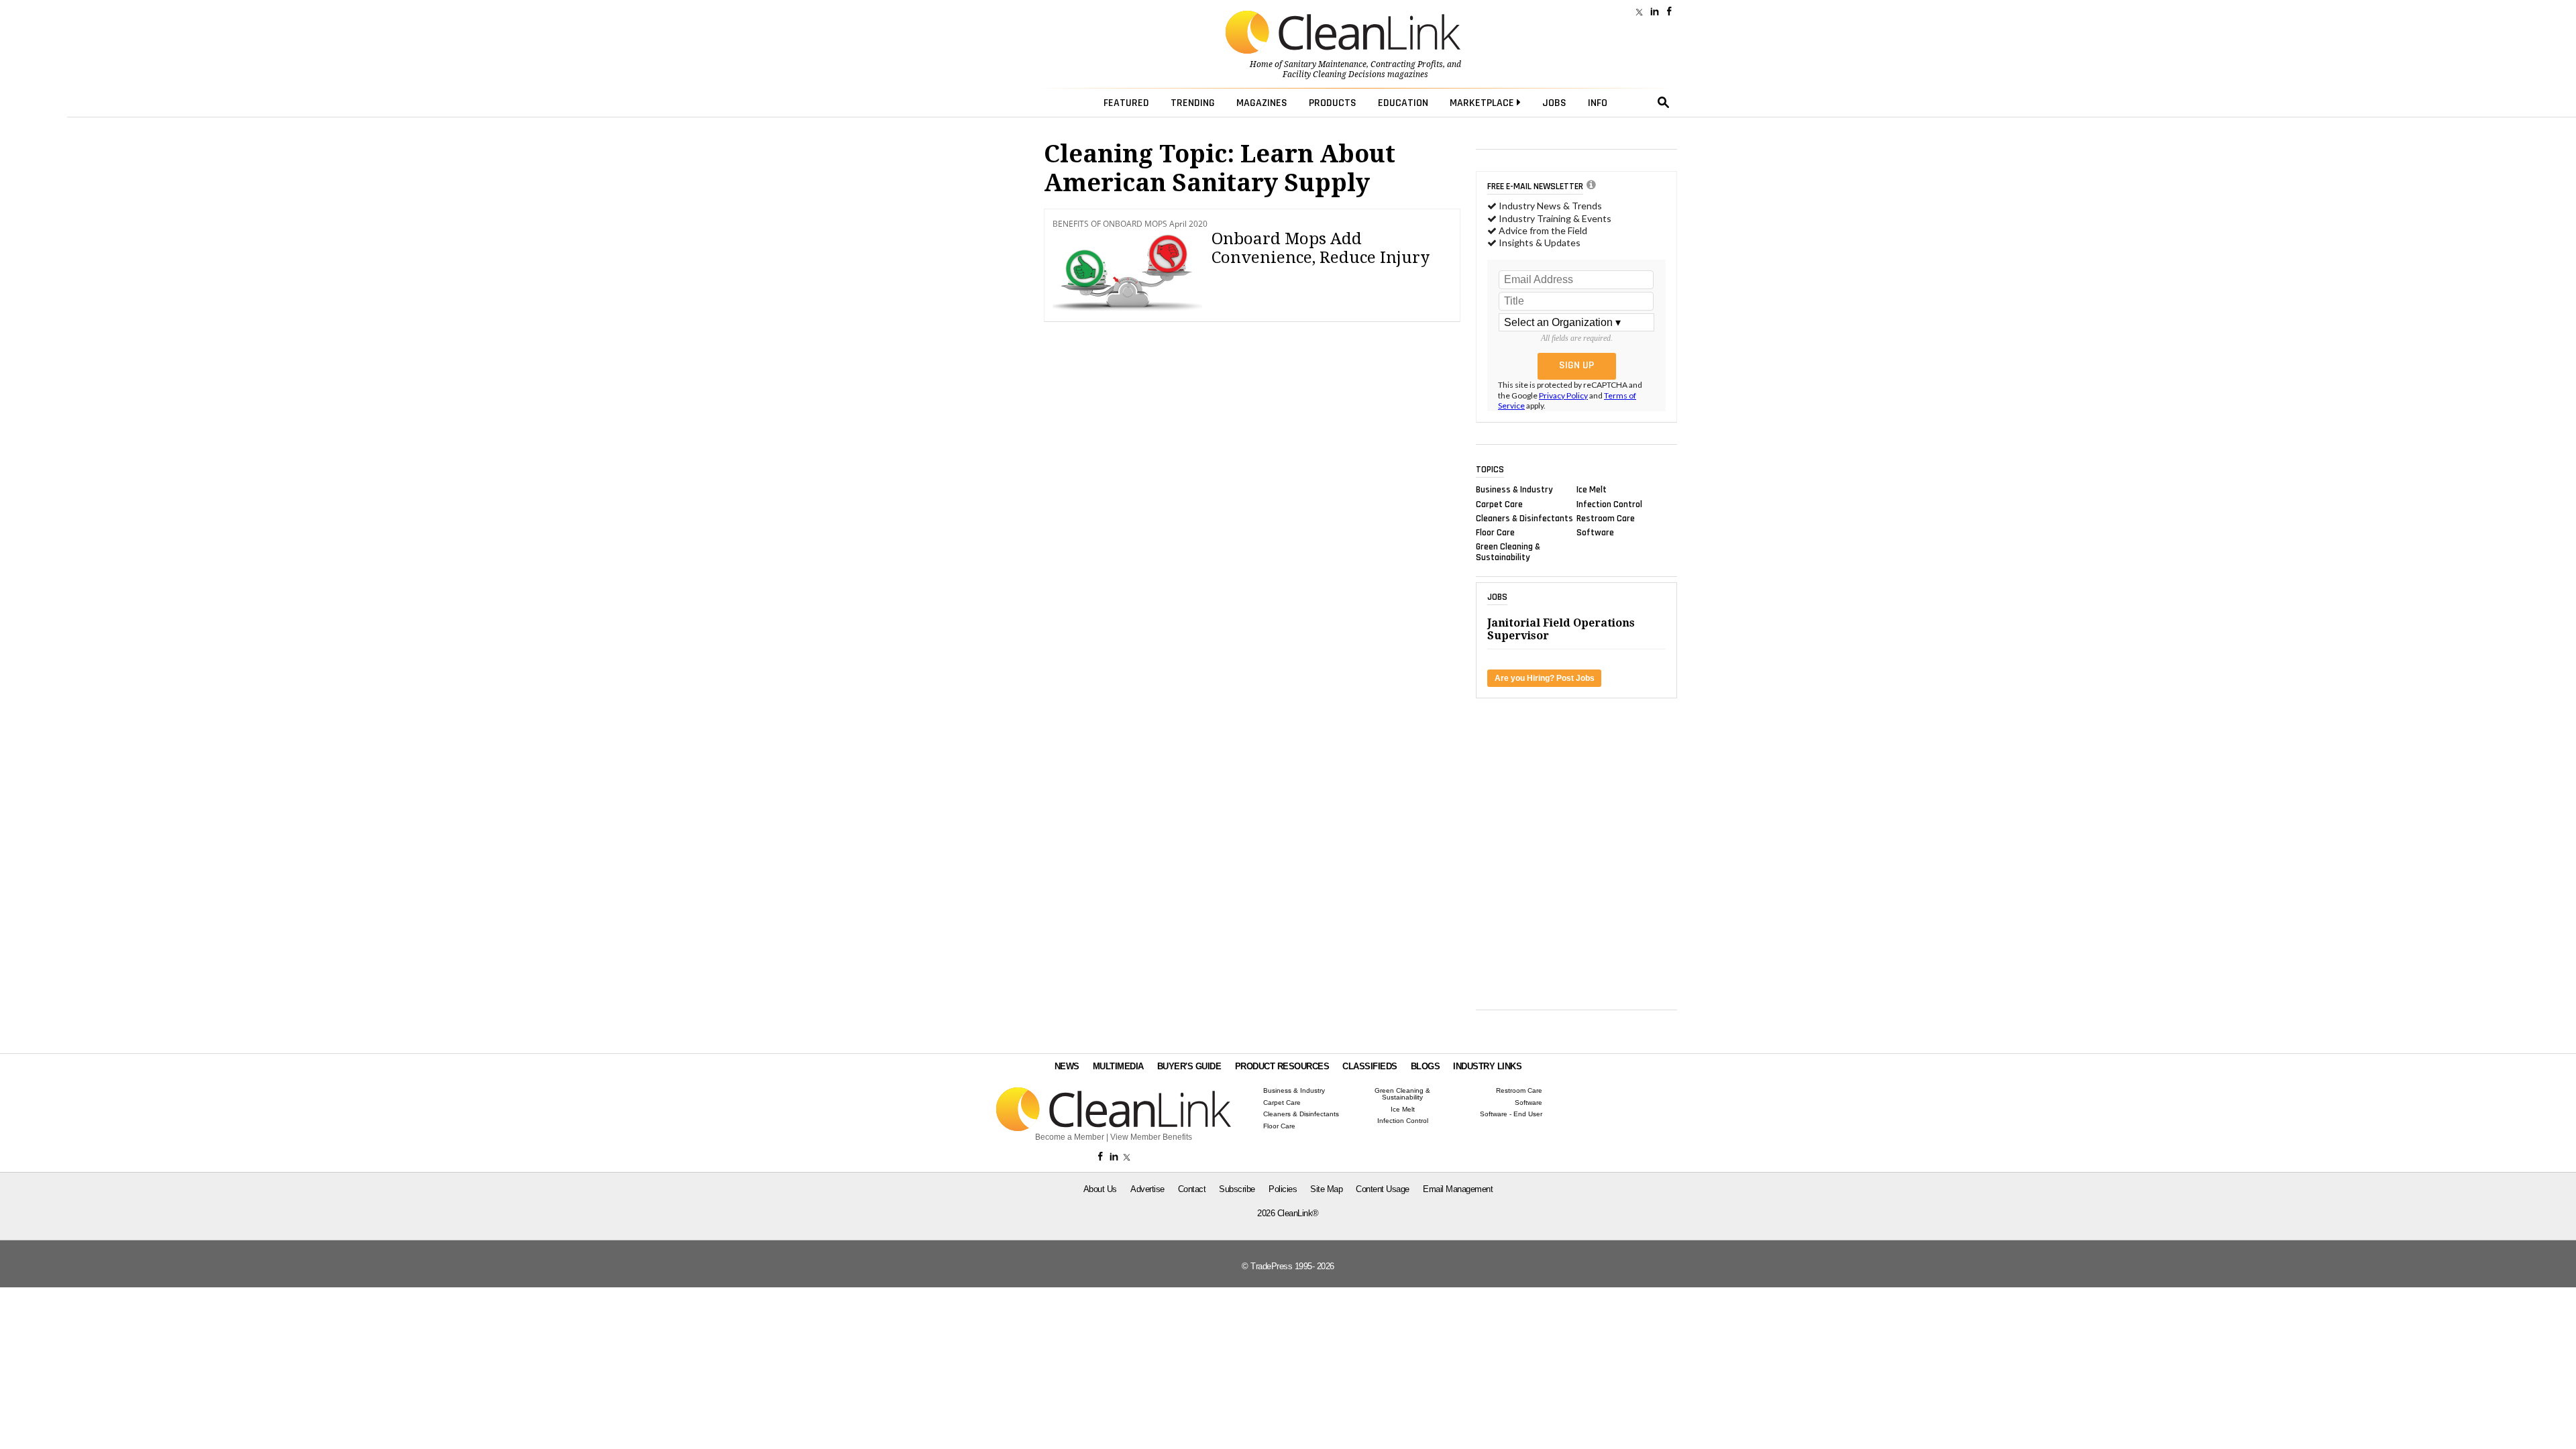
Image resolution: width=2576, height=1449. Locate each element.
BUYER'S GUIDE (1189, 1066)
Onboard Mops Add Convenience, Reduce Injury (1321, 249)
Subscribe (1237, 1189)
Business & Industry (1514, 490)
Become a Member (1070, 1137)
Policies (1283, 1189)
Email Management (1458, 1189)
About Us (1100, 1189)
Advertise (1147, 1189)
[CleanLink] (1343, 34)
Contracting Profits (1407, 64)
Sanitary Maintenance (1325, 64)
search (1664, 103)
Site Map (1326, 1189)
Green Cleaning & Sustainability (1508, 552)
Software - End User (1511, 1114)
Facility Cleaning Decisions (1334, 74)
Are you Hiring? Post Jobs (1545, 678)
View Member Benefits (1151, 1137)
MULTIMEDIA (1118, 1066)
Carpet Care (1499, 504)
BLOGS (1426, 1066)
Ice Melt (1592, 490)
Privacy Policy (1563, 395)
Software (1595, 533)
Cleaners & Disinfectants (1524, 518)
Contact (1192, 1189)
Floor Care (1495, 533)
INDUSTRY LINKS (1487, 1066)
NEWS (1067, 1066)
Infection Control (1609, 504)
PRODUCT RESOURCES (1282, 1066)
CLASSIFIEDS (1370, 1066)
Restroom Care (1606, 518)
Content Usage (1383, 1189)
